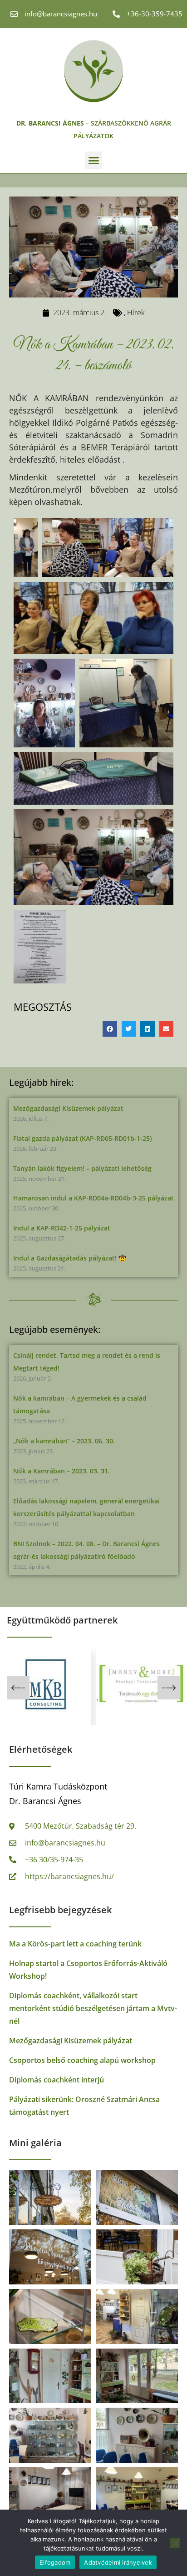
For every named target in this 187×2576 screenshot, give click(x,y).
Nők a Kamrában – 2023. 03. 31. (62, 1471)
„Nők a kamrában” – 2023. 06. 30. (64, 1441)
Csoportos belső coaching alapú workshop (82, 2060)
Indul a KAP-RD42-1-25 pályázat (62, 1228)
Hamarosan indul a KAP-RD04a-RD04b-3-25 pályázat (93, 1198)
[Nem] (175, 2543)
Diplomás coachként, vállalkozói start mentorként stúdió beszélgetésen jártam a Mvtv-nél (93, 2008)
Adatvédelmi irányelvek (118, 2562)
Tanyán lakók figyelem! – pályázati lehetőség (82, 1168)
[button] (93, 160)
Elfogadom (55, 2562)
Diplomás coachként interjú (57, 2080)
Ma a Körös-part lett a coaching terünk (75, 1944)
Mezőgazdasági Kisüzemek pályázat (68, 1108)
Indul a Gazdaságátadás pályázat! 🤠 (70, 1258)
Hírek (136, 313)
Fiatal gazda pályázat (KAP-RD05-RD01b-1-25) (82, 1138)
